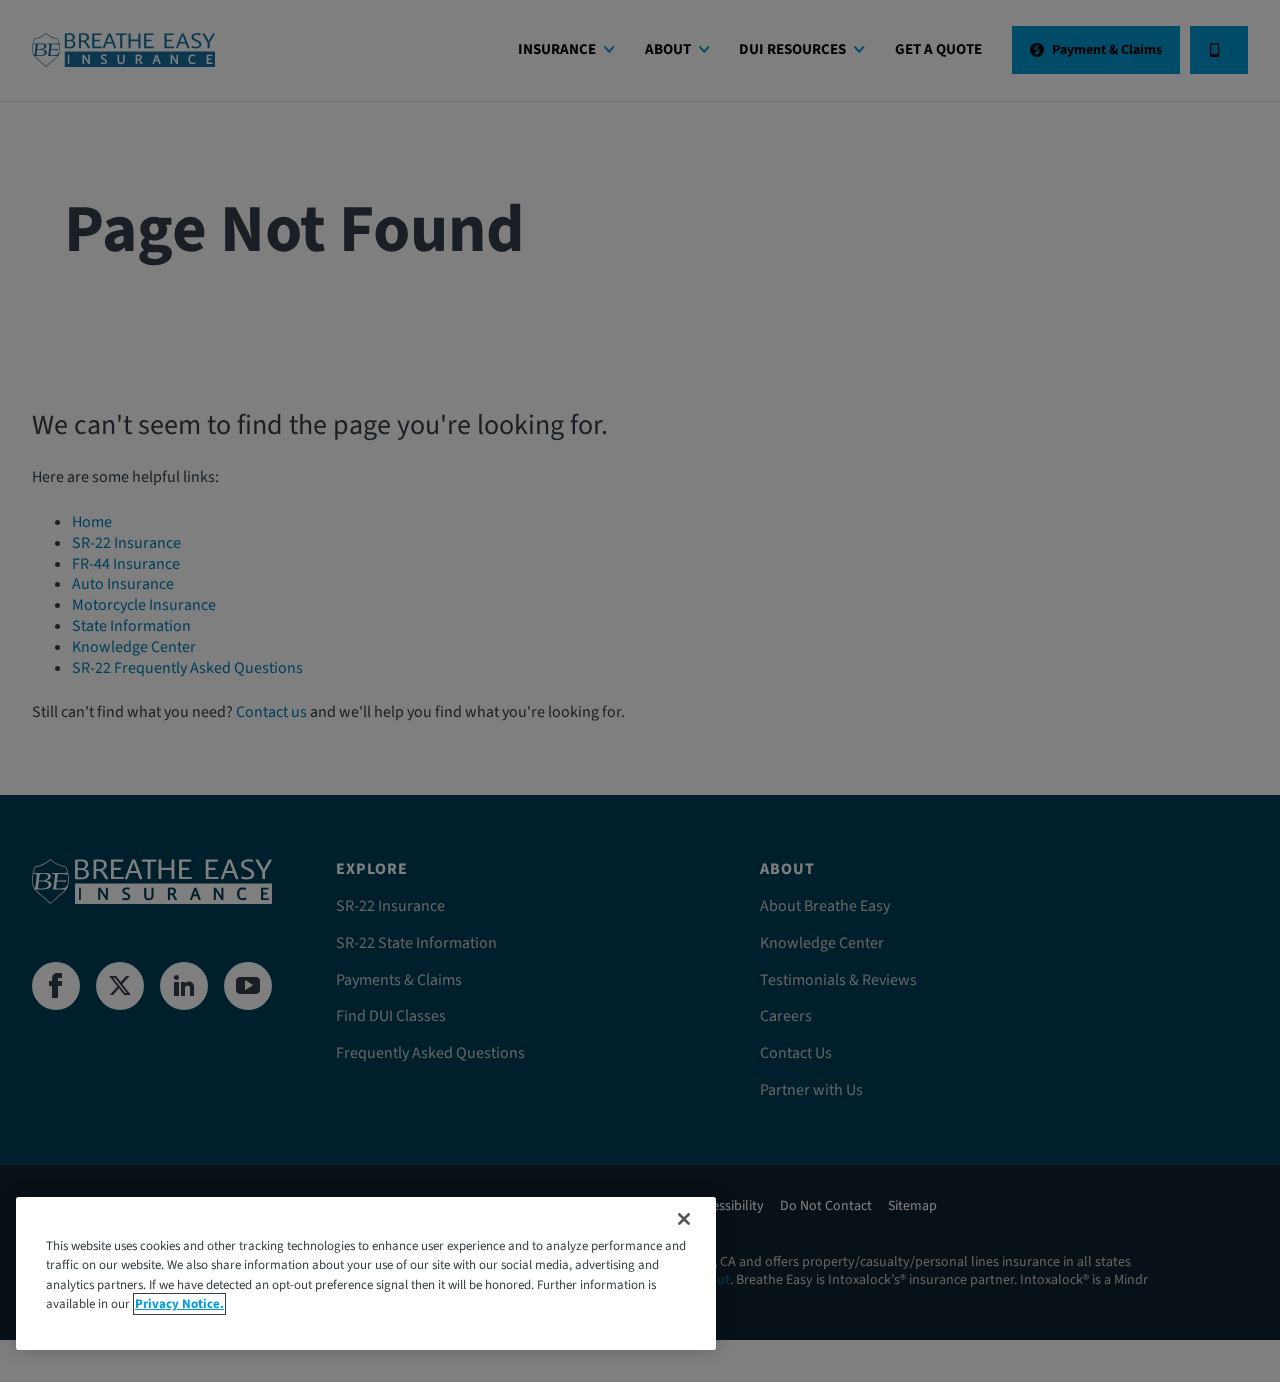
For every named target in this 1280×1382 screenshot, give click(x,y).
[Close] (684, 1219)
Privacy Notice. (179, 1304)
